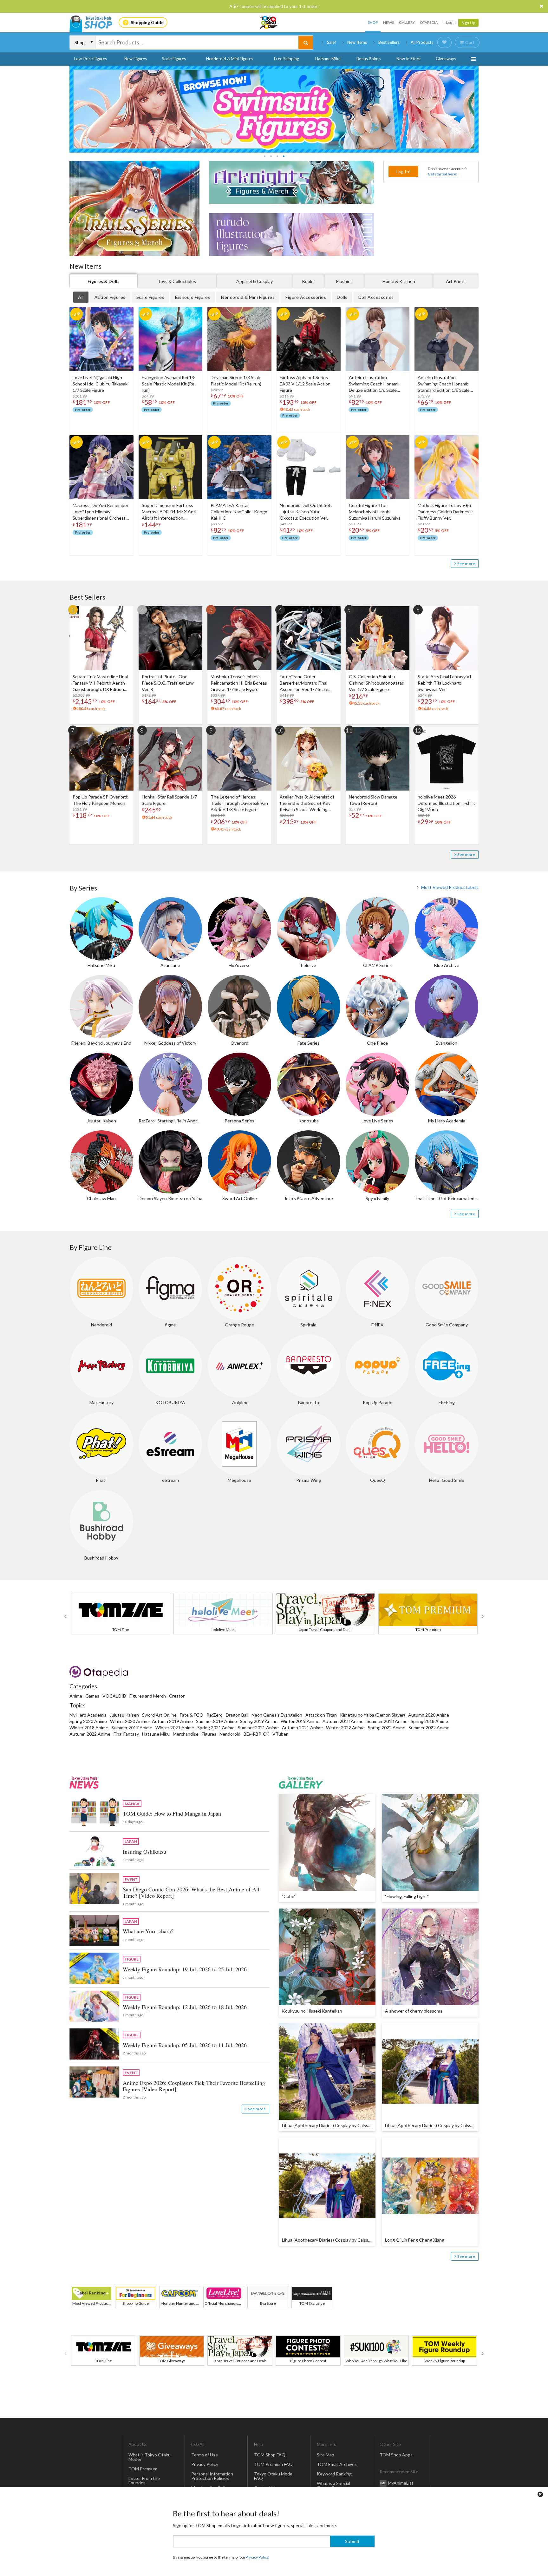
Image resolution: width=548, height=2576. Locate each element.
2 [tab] (271, 156)
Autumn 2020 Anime (429, 1715)
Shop (373, 22)
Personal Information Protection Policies (212, 2476)
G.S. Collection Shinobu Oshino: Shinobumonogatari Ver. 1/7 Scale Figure (377, 683)
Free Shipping (287, 59)
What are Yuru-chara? (148, 1931)
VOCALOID (114, 1696)
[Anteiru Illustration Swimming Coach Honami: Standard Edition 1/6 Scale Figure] (447, 339)
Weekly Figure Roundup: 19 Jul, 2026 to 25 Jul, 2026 (185, 1969)
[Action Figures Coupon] (274, 109)
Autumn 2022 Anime (90, 1734)
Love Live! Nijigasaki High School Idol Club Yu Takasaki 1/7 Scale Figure (101, 384)
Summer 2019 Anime (216, 1721)
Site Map (326, 2455)
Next (483, 1616)
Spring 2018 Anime (429, 1721)
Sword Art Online (159, 1715)
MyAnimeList (401, 2483)
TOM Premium (143, 2469)
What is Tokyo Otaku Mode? (150, 2457)
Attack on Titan (321, 1715)
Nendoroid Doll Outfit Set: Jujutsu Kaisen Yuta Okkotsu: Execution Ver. (306, 512)
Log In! (403, 171)
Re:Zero (215, 1715)
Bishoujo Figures (193, 297)
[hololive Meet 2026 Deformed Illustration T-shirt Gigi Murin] (447, 759)
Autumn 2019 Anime (172, 1721)
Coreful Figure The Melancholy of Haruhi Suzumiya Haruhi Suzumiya (375, 512)
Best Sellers (389, 42)
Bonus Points (369, 59)
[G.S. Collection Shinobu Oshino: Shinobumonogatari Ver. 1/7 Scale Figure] (378, 638)
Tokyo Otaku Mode (269, 23)
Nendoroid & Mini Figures (230, 59)
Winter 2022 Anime (345, 1728)
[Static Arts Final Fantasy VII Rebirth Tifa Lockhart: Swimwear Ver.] (447, 638)
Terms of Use (205, 2455)
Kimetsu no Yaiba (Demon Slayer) (372, 1715)
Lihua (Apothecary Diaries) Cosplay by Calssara (328, 2125)
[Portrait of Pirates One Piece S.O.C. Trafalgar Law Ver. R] (171, 638)
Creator (177, 1696)
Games (92, 1696)
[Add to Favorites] (125, 313)
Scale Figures (174, 59)
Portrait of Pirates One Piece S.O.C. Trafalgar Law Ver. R (168, 683)
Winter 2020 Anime (129, 1721)
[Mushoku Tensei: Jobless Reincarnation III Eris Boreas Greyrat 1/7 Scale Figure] (239, 638)
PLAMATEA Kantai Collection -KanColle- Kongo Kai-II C (239, 512)
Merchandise (186, 1734)
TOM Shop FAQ (270, 2455)
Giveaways (446, 59)
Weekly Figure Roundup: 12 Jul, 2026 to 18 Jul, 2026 (185, 2007)
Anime (76, 1696)
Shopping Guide (147, 22)
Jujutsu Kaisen (124, 1715)
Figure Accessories (306, 297)
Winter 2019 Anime (300, 1721)
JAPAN (131, 1841)
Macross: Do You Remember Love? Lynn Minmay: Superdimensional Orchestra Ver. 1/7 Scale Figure (101, 512)
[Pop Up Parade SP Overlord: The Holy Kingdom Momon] (101, 759)
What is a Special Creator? (333, 2485)
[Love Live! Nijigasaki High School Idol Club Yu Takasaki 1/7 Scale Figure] (101, 339)
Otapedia (429, 22)
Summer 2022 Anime (429, 1728)
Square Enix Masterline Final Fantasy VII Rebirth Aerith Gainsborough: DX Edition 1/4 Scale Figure (100, 683)
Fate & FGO (192, 1715)
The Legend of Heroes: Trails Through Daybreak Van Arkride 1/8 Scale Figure (239, 803)
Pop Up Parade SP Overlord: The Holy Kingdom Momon (101, 800)
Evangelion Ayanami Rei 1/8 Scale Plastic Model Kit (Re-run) (169, 384)
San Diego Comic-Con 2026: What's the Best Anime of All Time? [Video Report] (191, 1892)
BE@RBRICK (256, 1734)
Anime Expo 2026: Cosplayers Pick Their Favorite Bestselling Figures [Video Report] (194, 2086)
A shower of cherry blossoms (414, 2011)
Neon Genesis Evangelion (277, 1715)
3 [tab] (277, 156)
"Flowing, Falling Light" (407, 1896)
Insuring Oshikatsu (144, 1851)
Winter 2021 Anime (175, 1728)
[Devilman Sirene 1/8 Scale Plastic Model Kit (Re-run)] (239, 339)
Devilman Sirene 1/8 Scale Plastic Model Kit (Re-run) (236, 381)
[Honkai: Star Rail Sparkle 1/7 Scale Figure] (171, 759)
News (388, 22)
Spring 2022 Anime (387, 1728)
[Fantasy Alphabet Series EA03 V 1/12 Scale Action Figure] (309, 339)
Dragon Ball (237, 1715)
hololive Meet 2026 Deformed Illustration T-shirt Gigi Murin (446, 803)
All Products (422, 42)
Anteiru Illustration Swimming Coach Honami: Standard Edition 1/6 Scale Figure (444, 384)
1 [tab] (264, 156)
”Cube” (289, 1896)
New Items (357, 42)
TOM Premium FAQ (273, 2464)
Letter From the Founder (144, 2480)
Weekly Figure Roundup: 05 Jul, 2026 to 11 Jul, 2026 (185, 2045)
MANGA (132, 1804)
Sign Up (469, 23)
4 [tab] (284, 156)
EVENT (131, 1879)
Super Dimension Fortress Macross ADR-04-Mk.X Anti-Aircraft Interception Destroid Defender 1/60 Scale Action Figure (170, 512)
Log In (451, 22)
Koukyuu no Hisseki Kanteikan (312, 2011)
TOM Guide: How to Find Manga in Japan (172, 1813)
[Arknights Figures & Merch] (291, 182)
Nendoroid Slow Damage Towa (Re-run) (373, 800)
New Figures (136, 59)
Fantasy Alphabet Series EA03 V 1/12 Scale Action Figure (305, 384)
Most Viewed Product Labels (450, 887)
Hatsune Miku (328, 59)
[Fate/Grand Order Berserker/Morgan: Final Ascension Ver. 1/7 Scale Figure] (309, 638)
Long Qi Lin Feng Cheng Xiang (415, 2240)
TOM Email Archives (337, 2464)
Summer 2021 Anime (258, 1728)
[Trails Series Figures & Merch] (134, 208)
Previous (65, 1616)
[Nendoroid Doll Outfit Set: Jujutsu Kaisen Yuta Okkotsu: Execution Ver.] (309, 467)
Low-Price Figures (91, 59)
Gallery (407, 22)
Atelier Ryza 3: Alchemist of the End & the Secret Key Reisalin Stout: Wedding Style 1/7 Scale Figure (307, 803)
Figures (209, 1734)
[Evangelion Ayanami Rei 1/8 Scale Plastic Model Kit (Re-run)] (171, 339)
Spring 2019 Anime (259, 1721)
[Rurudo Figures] (291, 235)
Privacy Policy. (257, 2557)
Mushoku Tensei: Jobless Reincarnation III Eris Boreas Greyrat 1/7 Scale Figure (239, 683)
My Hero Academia (88, 1715)
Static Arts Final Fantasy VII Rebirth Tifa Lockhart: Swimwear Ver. (445, 683)
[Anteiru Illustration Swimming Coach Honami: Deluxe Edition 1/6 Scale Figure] (378, 339)
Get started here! (443, 174)
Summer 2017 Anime (132, 1728)
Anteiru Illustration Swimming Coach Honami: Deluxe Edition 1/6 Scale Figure (374, 384)
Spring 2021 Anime (216, 1728)
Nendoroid (230, 1734)
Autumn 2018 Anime (343, 1721)
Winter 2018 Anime (89, 1728)
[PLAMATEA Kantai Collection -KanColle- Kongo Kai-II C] (239, 467)
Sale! (332, 42)
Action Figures (110, 297)
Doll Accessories (376, 297)
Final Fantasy (126, 1734)
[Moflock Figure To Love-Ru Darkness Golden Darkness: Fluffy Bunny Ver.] (447, 467)
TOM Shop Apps (396, 2455)
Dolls (342, 297)
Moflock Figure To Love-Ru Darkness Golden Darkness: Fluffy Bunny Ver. (445, 512)
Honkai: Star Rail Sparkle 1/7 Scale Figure (169, 800)
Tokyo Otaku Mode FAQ (273, 2476)
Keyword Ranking (334, 2474)
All (81, 297)
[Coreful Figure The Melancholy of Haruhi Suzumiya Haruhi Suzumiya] (378, 467)
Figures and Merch (148, 1696)
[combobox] (197, 43)
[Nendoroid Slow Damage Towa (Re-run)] (378, 759)
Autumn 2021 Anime (302, 1728)
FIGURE (132, 1959)
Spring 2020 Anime (88, 1721)
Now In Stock (409, 59)
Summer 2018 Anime (387, 1721)
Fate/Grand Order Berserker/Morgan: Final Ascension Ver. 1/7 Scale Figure (304, 683)
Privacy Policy (205, 2464)
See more (466, 564)
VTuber (280, 1734)
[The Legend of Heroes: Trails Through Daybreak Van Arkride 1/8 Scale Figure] (239, 759)
